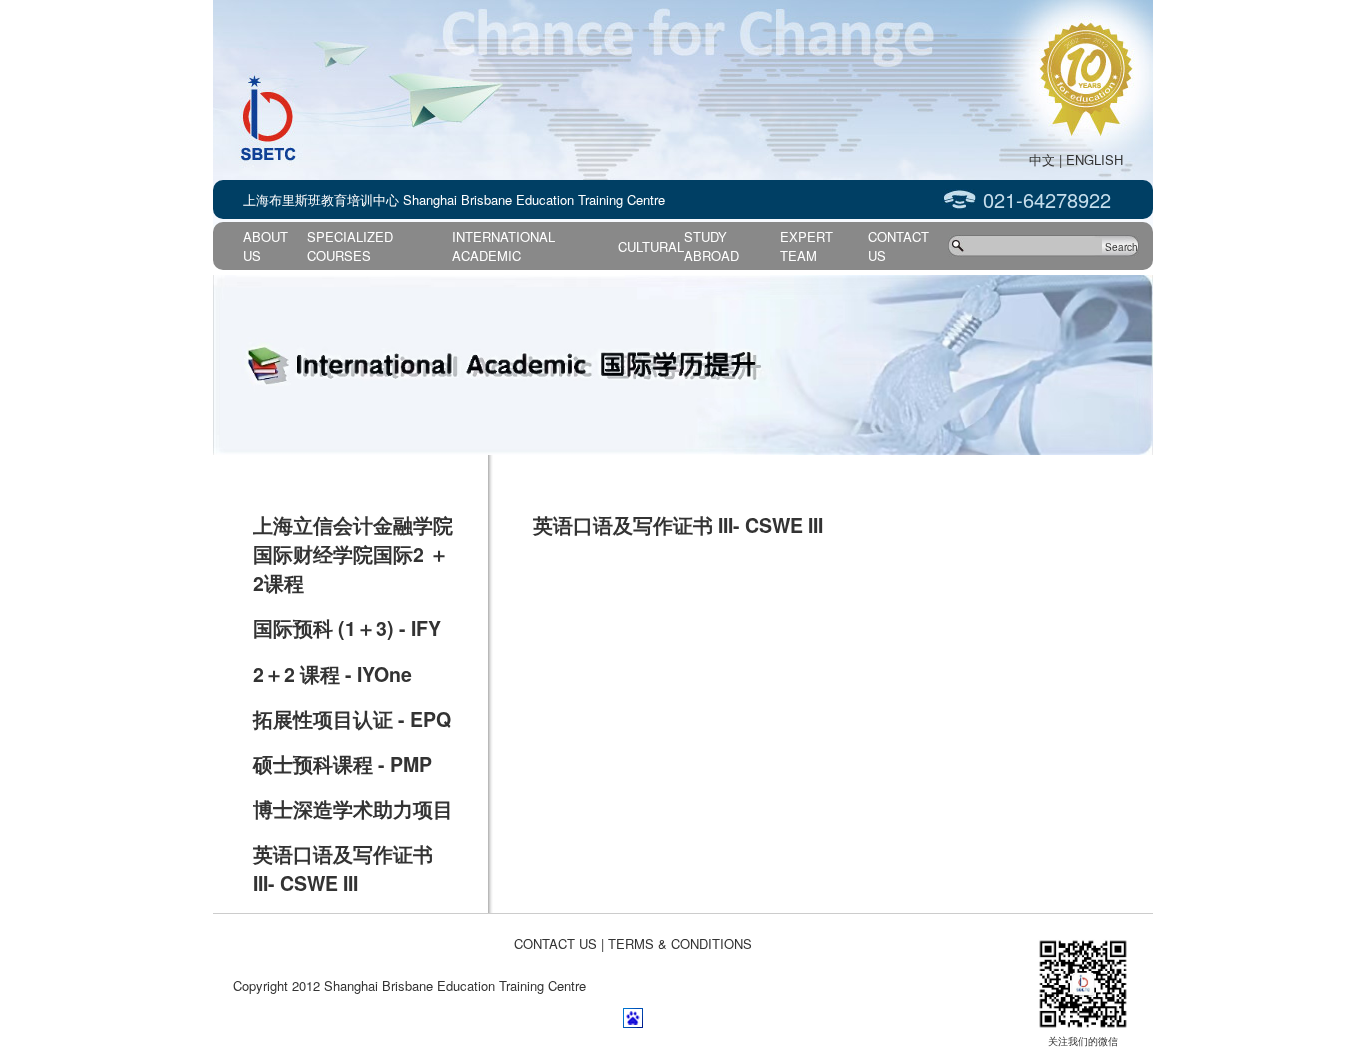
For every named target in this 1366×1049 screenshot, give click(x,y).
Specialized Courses (350, 246)
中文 (1042, 159)
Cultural (651, 246)
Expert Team (806, 246)
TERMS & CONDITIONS (680, 943)
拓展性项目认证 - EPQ (352, 719)
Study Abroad (711, 246)
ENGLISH (1094, 159)
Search (1121, 247)
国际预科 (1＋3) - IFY (347, 628)
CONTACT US (555, 943)
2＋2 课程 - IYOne (332, 674)
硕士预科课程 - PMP (342, 764)
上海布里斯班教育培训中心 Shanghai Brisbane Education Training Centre (454, 199)
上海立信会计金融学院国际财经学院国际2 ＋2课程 (353, 554)
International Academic (503, 246)
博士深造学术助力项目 (353, 809)
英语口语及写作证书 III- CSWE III (343, 868)
